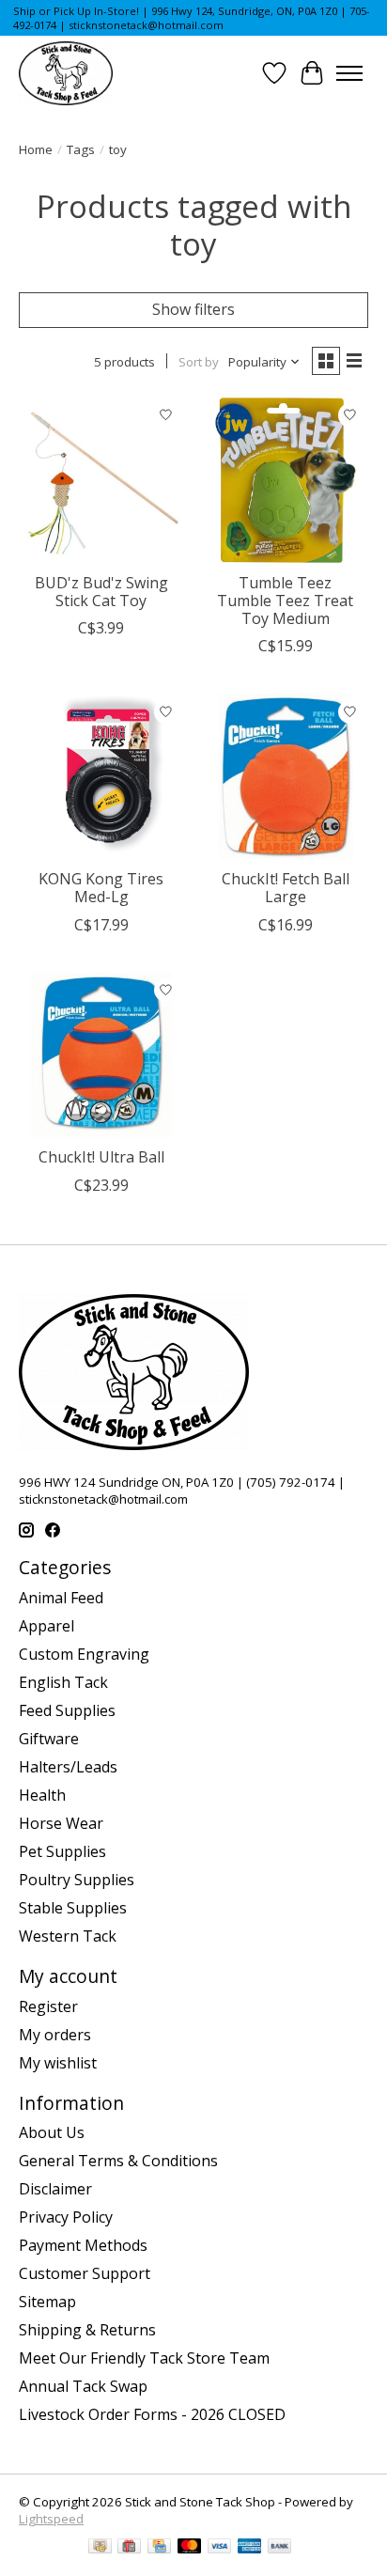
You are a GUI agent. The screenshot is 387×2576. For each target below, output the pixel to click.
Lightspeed (51, 2519)
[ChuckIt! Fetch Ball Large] (286, 776)
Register (48, 2006)
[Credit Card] (159, 2548)
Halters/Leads (68, 1767)
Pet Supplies (62, 1851)
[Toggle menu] (349, 73)
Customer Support (85, 2273)
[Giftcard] (129, 2548)
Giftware (49, 1739)
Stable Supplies (73, 1908)
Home (36, 149)
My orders (55, 2035)
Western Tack (68, 1936)
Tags (81, 149)
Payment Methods (83, 2245)
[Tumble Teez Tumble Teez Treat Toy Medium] (286, 480)
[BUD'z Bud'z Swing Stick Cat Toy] (101, 480)
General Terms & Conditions (118, 2161)
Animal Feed (61, 1598)
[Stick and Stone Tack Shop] (66, 73)
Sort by (199, 362)
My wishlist (58, 2063)
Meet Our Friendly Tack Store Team (144, 2358)
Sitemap (47, 2302)
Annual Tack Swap (83, 2386)
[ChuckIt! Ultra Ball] (101, 1055)
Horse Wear (61, 1823)
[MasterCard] (190, 2548)
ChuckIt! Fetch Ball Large (286, 888)
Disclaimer (55, 2189)
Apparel (46, 1626)
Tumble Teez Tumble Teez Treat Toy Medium (285, 601)
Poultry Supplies (77, 1880)
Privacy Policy (66, 2217)
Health (42, 1795)
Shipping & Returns (87, 2330)
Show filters (193, 309)
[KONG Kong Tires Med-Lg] (101, 776)
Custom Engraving (84, 1654)
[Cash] (100, 2548)
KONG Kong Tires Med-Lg (101, 888)
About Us (52, 2132)
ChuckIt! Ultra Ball (101, 1157)
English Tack (63, 1682)
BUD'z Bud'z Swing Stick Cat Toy (101, 592)
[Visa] (220, 2548)
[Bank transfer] (280, 2548)
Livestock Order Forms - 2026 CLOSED (152, 2414)
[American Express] (250, 2548)
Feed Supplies (67, 1710)
